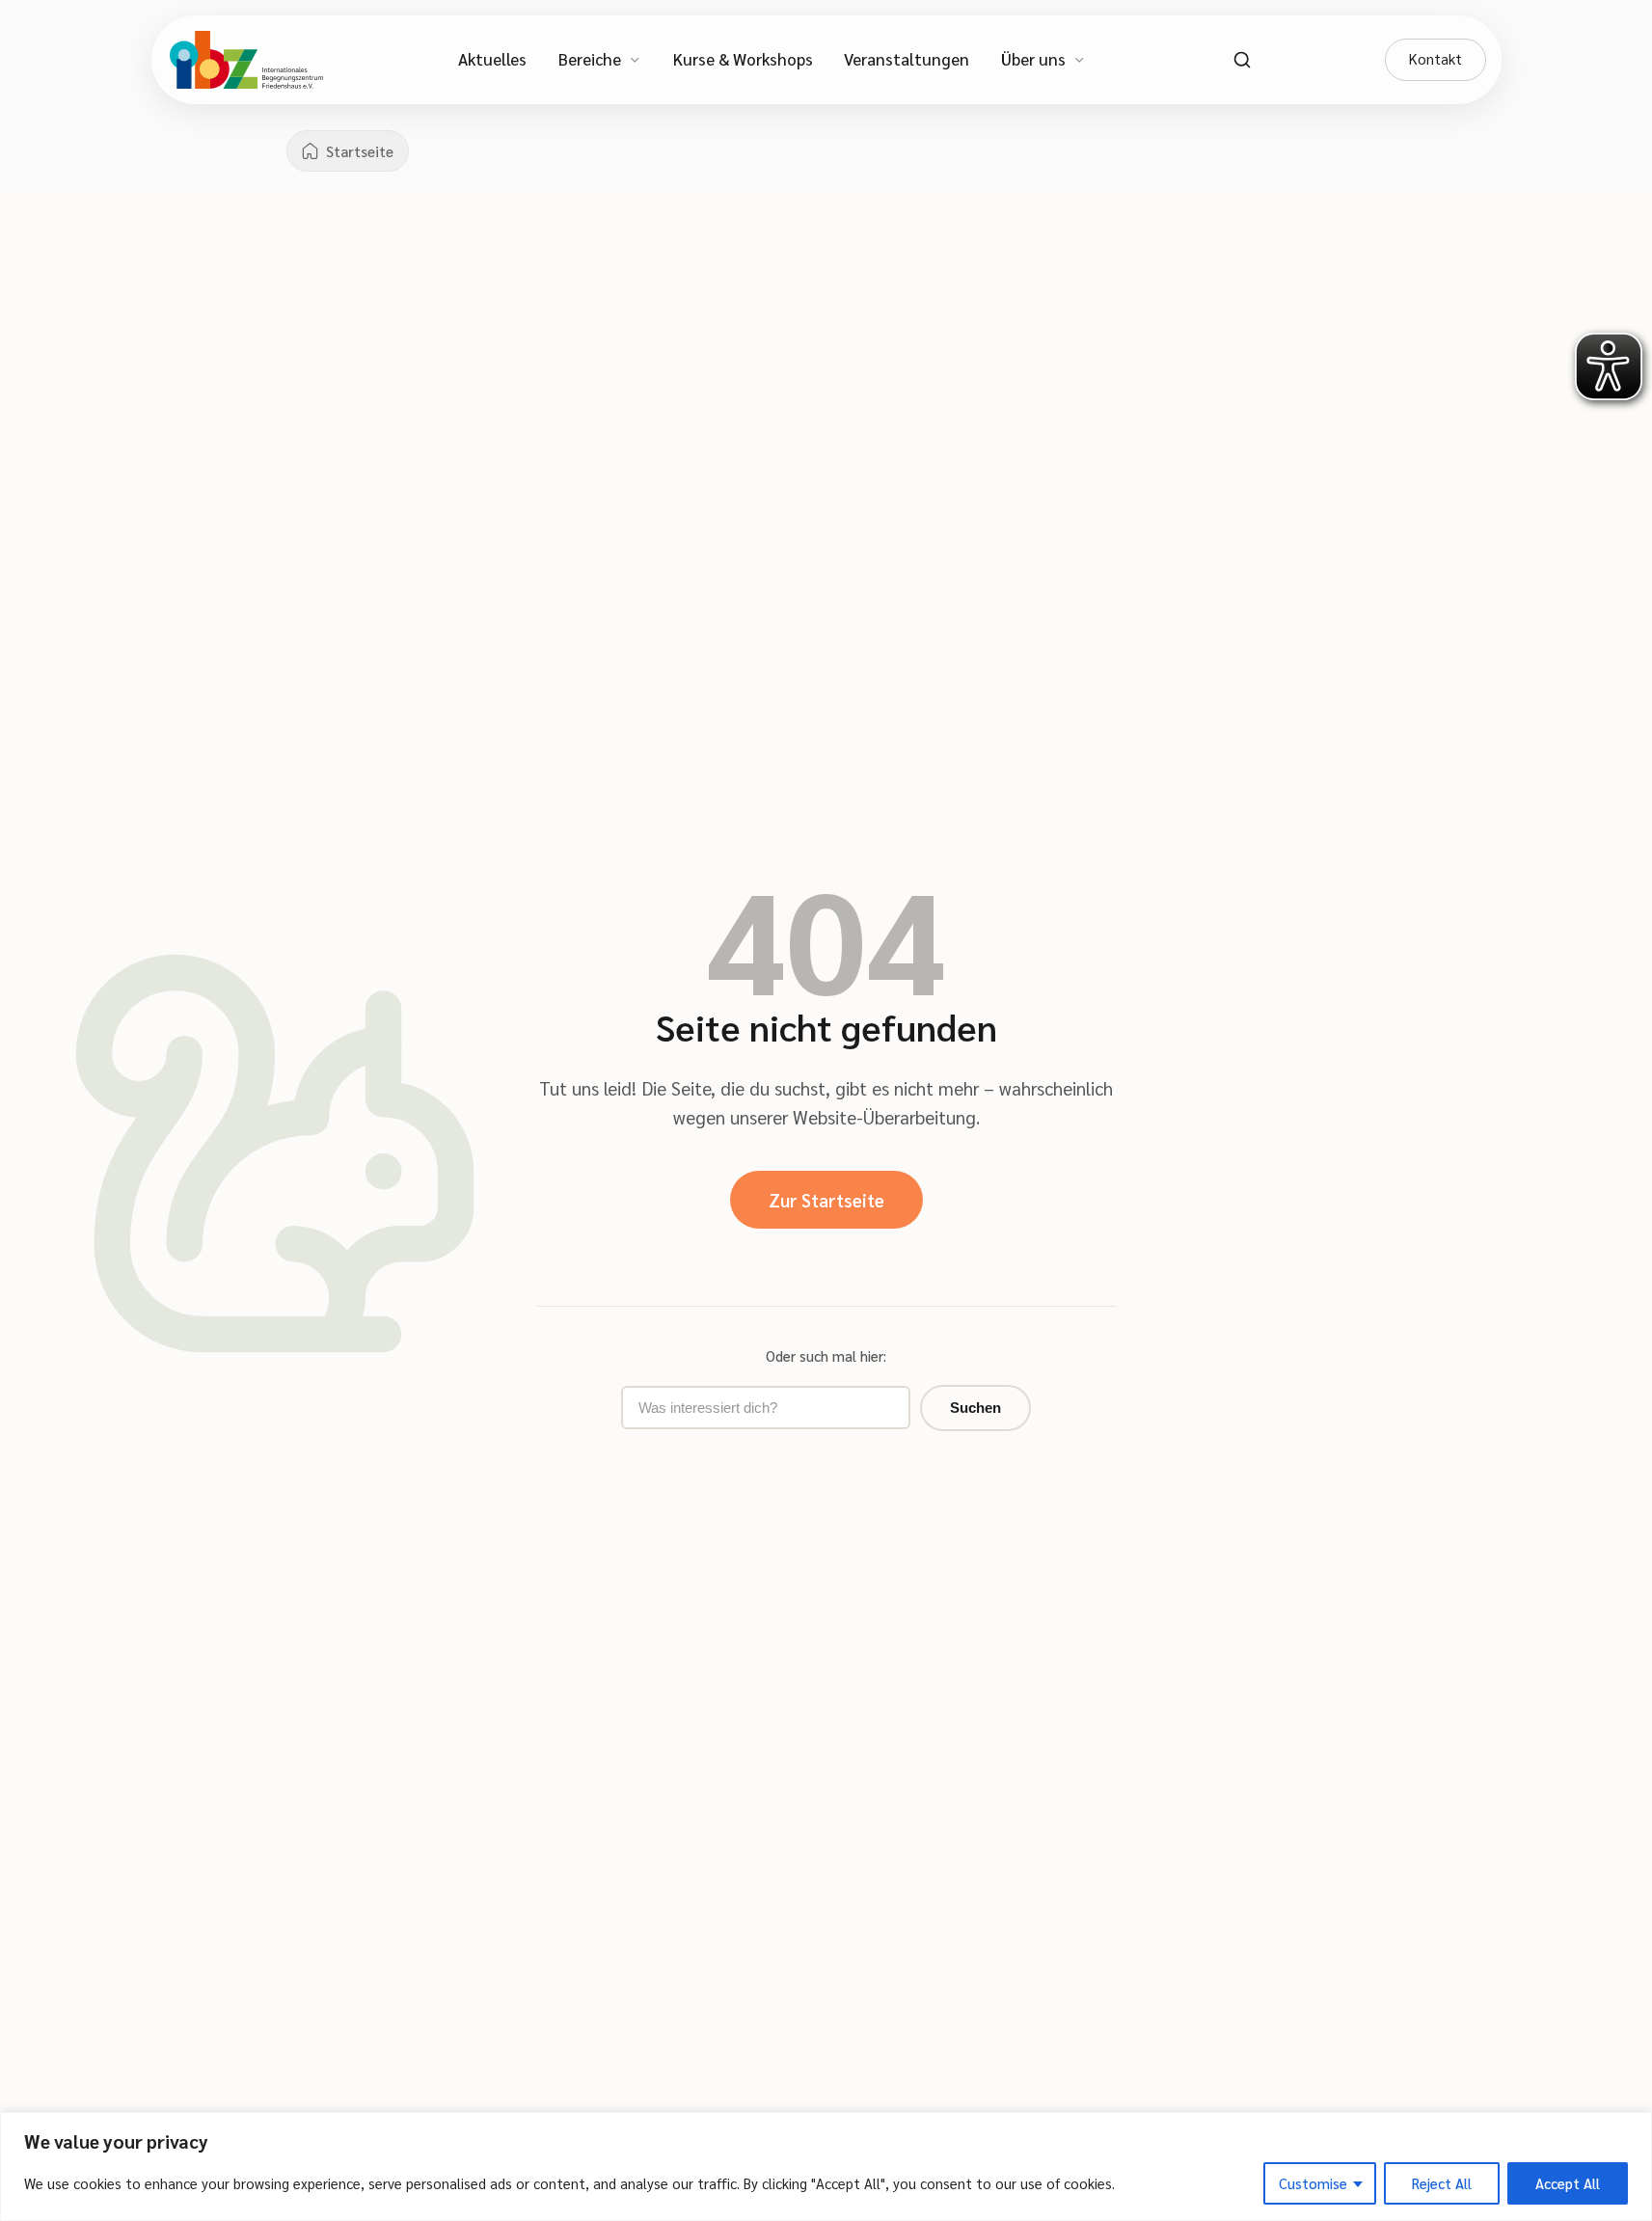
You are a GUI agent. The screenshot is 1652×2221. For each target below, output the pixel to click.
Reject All (1442, 2183)
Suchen (975, 1408)
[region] (826, 2167)
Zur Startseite (826, 1200)
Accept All (1568, 2183)
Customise (1313, 2183)
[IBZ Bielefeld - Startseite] (246, 60)
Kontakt (1435, 59)
